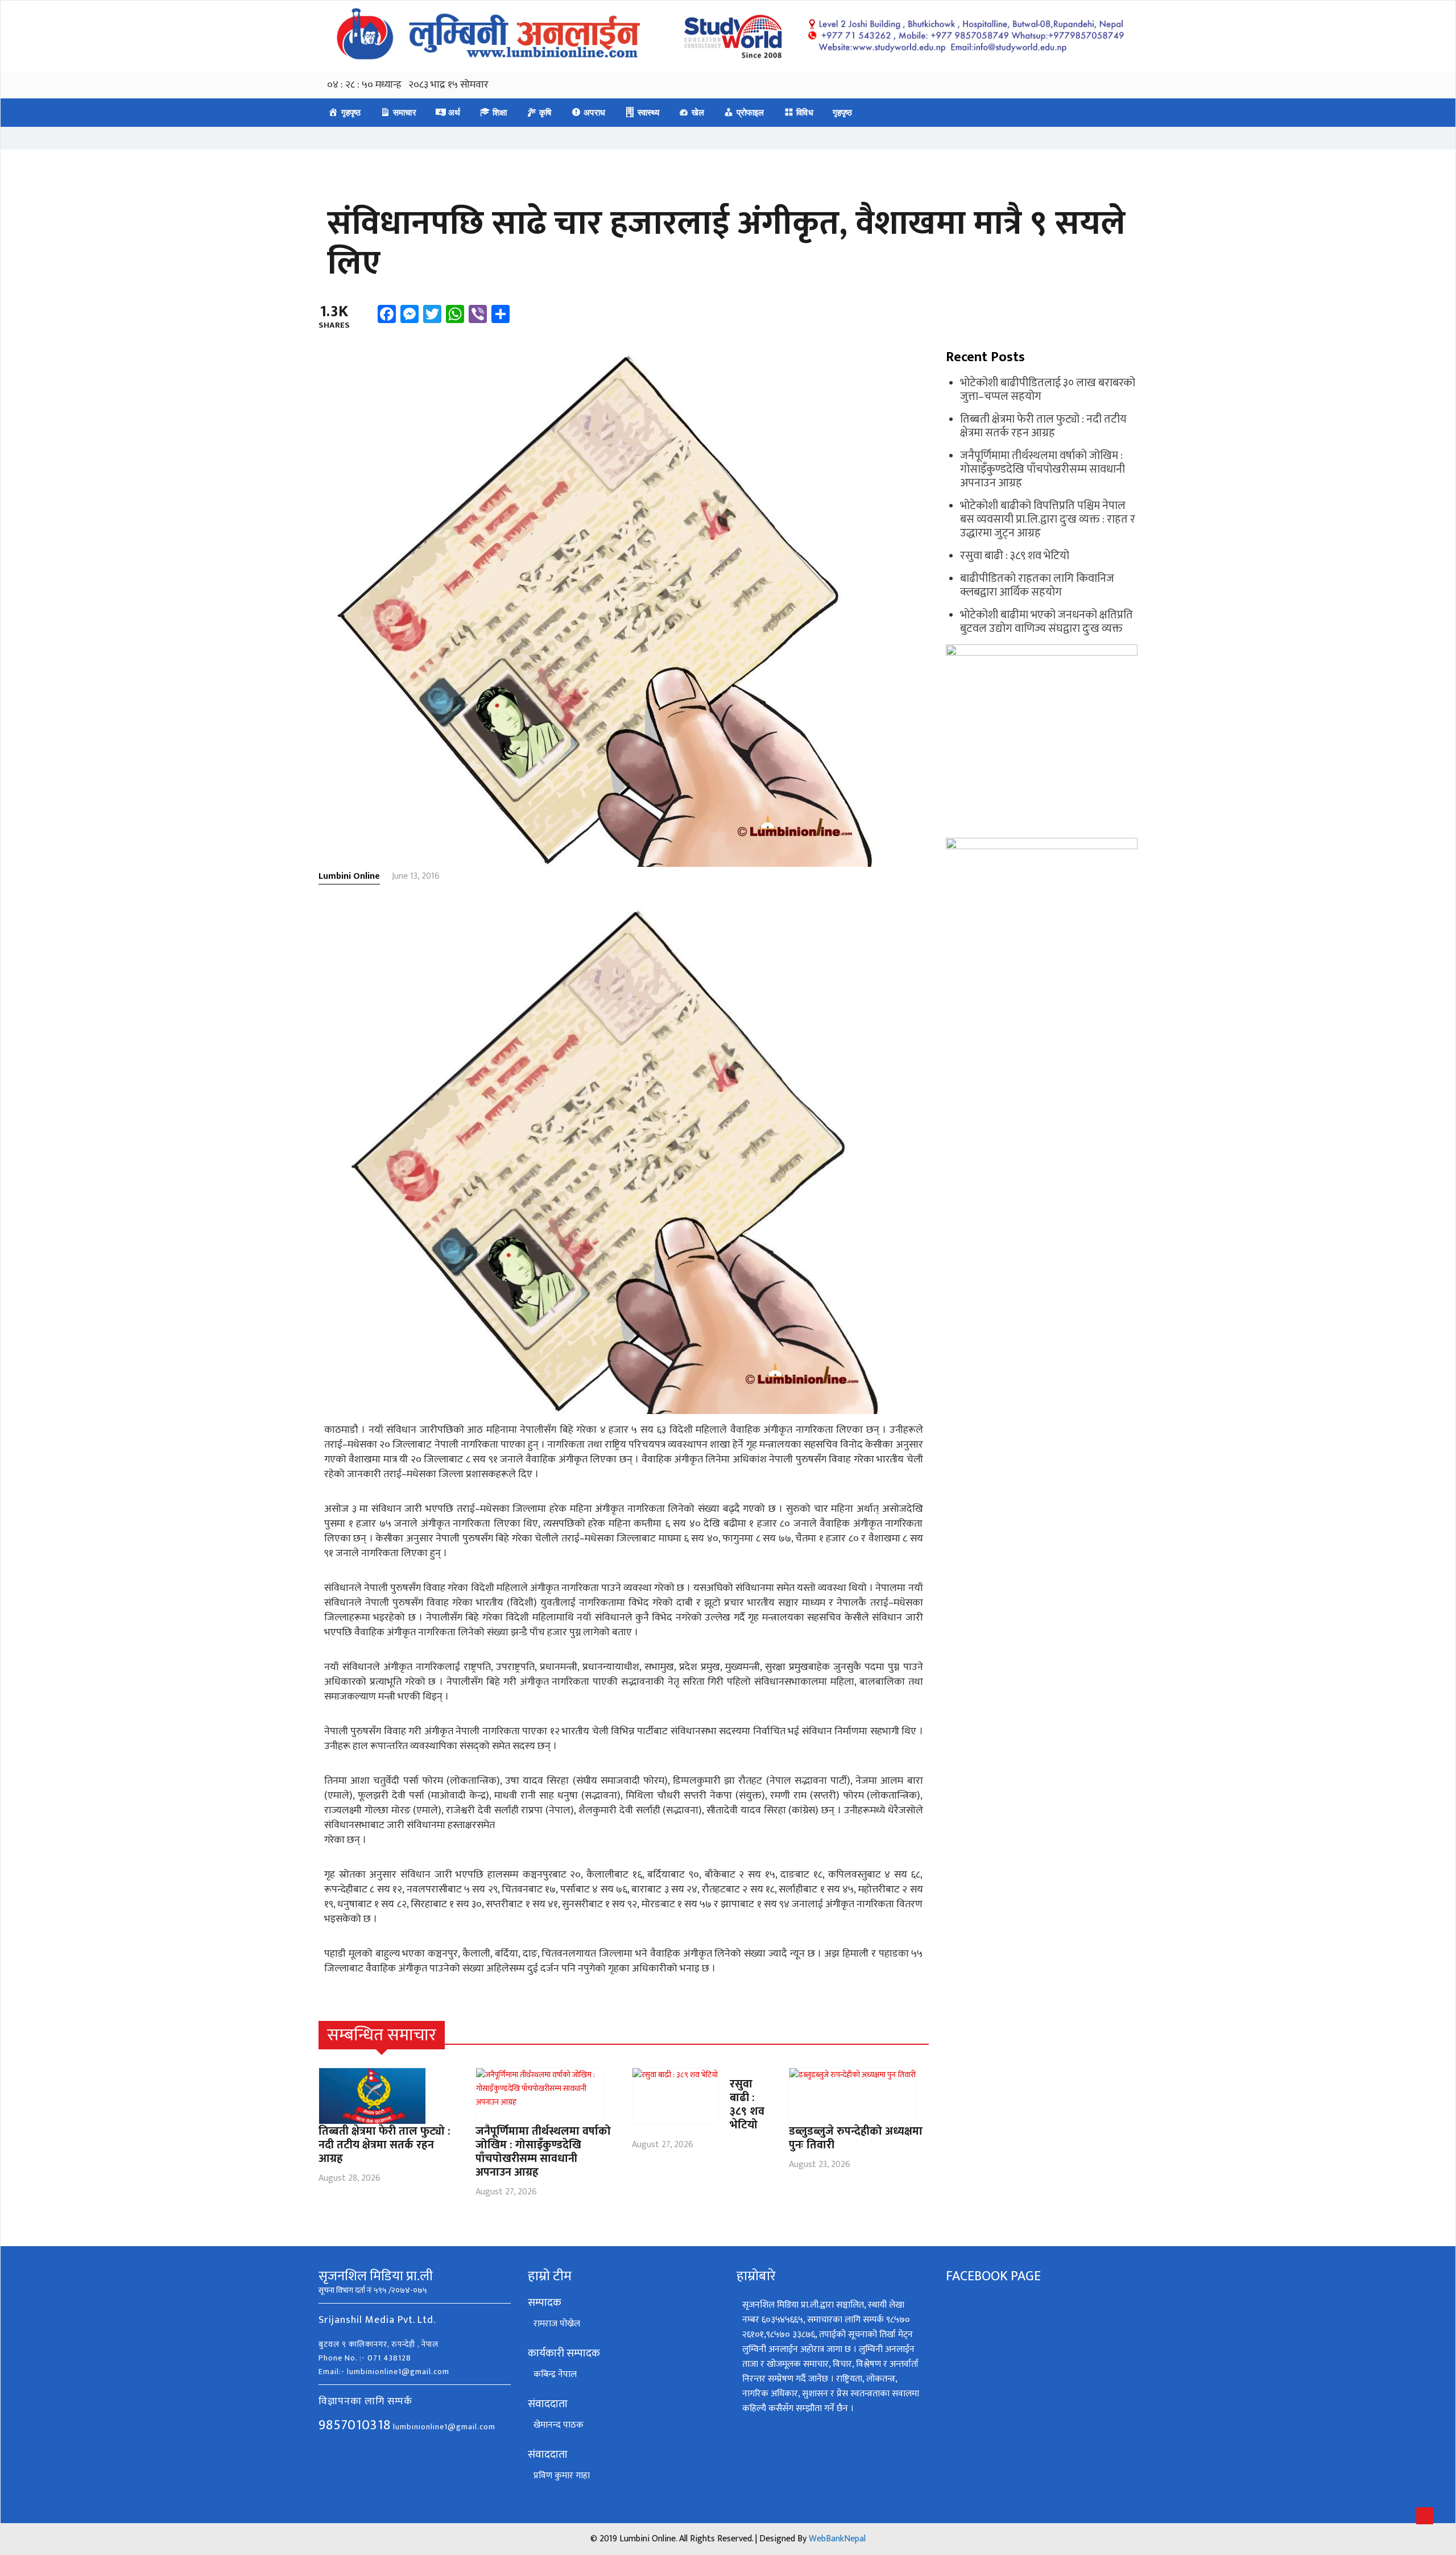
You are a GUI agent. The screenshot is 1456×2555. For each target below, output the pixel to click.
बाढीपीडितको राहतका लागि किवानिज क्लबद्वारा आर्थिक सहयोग (1037, 585)
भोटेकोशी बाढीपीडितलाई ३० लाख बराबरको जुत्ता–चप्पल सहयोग (1048, 390)
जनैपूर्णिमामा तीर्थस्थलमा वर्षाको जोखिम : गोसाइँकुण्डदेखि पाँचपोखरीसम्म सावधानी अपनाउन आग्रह (543, 2152)
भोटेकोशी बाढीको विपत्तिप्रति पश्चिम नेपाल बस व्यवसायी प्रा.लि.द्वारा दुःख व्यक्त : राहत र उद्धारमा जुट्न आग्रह (1048, 519)
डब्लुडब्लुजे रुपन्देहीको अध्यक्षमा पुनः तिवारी (856, 2138)
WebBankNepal (837, 2539)
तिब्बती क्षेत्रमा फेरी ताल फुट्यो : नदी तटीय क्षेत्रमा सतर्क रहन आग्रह (384, 2145)
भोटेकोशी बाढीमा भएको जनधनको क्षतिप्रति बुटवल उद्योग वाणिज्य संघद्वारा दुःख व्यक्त (1046, 622)
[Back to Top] (1425, 2516)
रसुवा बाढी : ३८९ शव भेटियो (747, 2105)
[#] (922, 2035)
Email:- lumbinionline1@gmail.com (384, 2372)
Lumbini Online (349, 876)
